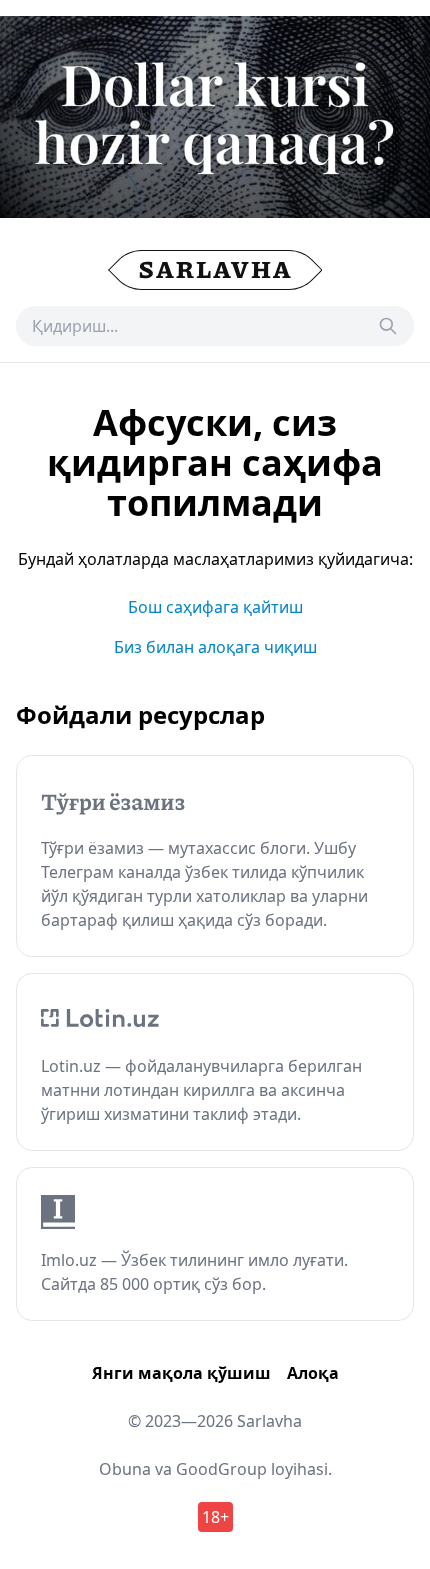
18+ (215, 1517)
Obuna (125, 1469)
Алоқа (313, 1373)
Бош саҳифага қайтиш (215, 607)
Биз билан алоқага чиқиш (215, 647)
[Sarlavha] (215, 270)
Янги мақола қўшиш (181, 1373)
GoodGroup (221, 1469)
